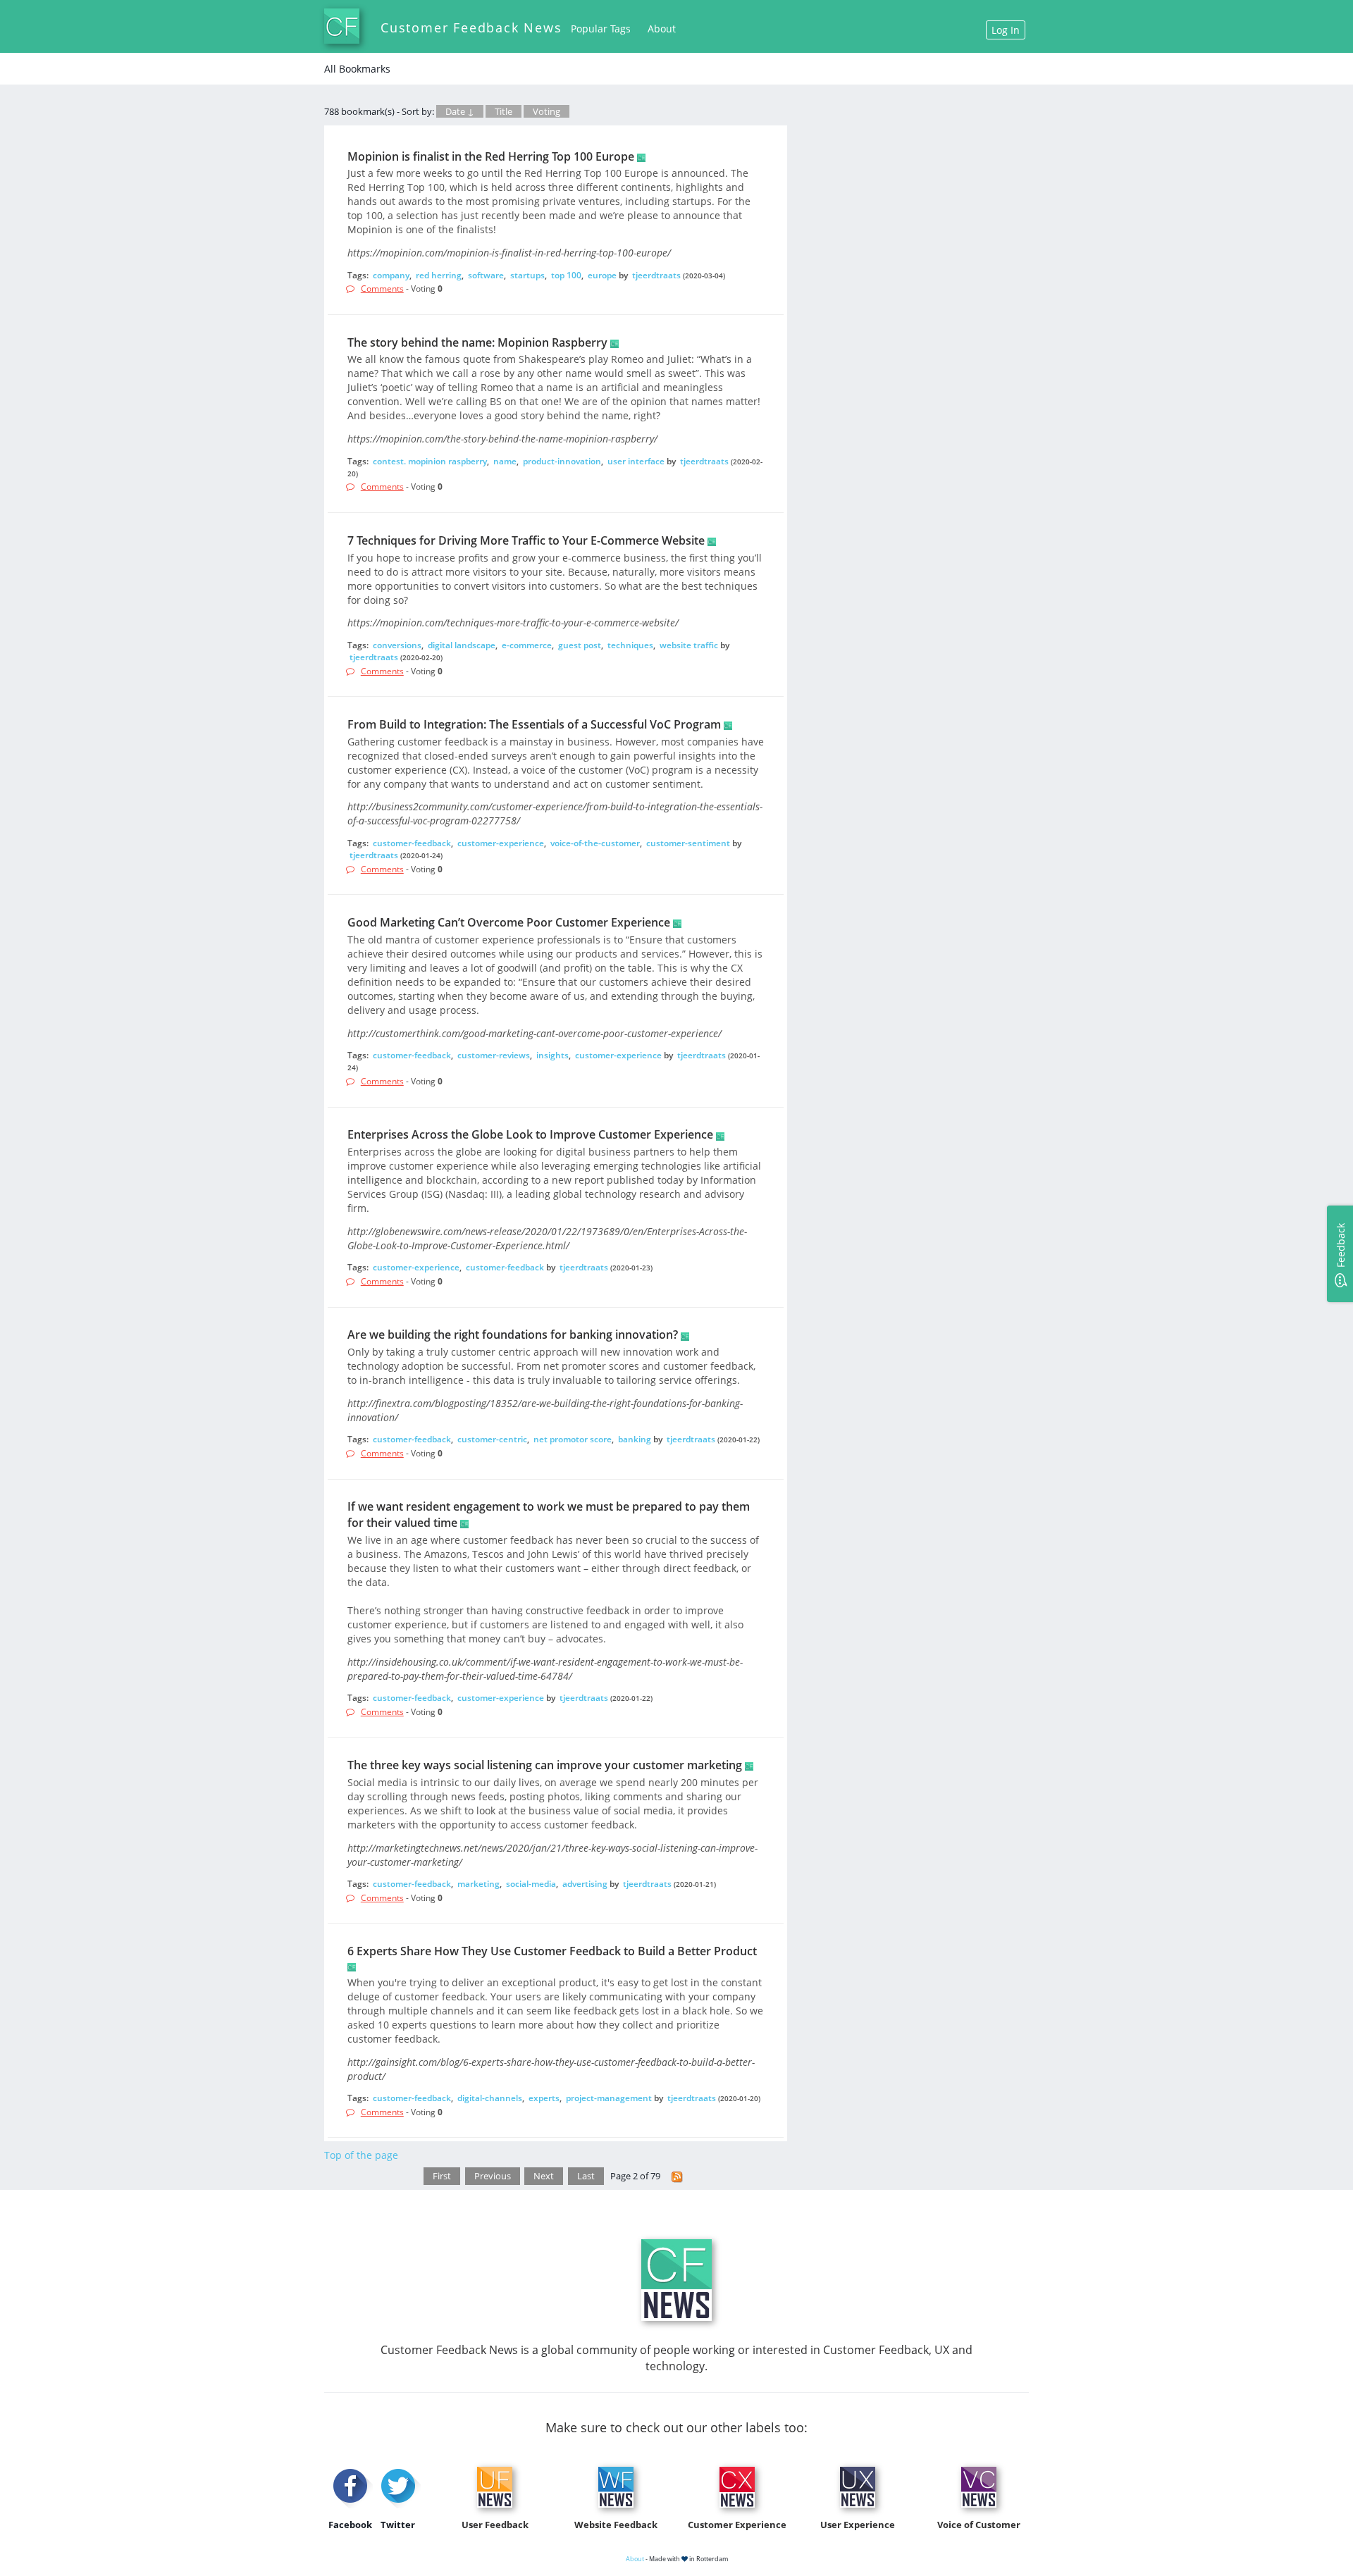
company (391, 275)
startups (527, 275)
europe (602, 275)
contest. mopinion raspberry (430, 461)
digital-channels (490, 2098)
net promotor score (573, 1439)
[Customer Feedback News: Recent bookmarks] (677, 2176)
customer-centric (492, 1439)
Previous (493, 2176)
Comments (382, 289)
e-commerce (527, 645)
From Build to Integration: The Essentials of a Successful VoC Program (534, 724)
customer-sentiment (688, 843)
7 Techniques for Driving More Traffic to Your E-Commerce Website (526, 540)
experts (544, 2098)
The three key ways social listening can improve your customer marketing (545, 1765)
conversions (397, 645)
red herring (439, 275)
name (505, 461)
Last (586, 2176)
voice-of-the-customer (595, 843)
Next (544, 2176)
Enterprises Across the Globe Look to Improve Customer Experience (530, 1134)
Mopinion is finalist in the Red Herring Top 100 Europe (491, 156)
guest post (580, 645)
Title (503, 111)
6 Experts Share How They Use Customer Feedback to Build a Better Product (552, 1951)
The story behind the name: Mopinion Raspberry (477, 342)
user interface (636, 461)
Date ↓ (460, 111)
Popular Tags (601, 29)
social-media (531, 1884)
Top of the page (361, 2155)
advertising (585, 1884)
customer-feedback (412, 843)
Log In (1006, 30)
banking (635, 1439)
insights (552, 1055)
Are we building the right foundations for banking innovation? (513, 1335)
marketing (478, 1884)
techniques (630, 645)
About (662, 29)
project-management (609, 2098)
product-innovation (562, 461)
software (486, 275)
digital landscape (462, 645)
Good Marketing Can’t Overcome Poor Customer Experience (509, 922)
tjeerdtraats (656, 275)
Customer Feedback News (471, 27)
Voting (546, 111)
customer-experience (501, 843)
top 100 (566, 275)
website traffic (689, 645)
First (442, 2176)
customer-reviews (494, 1055)
